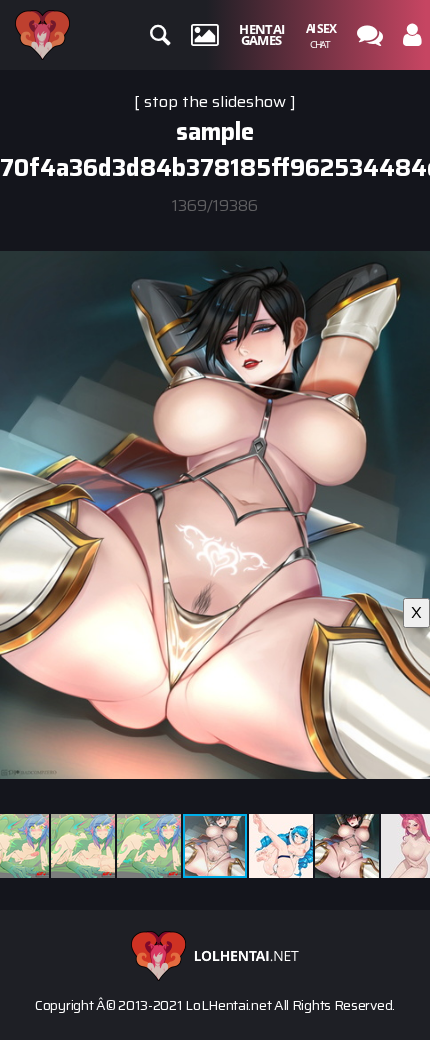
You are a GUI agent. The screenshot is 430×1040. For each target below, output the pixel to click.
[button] (412, 236)
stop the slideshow (215, 101)
